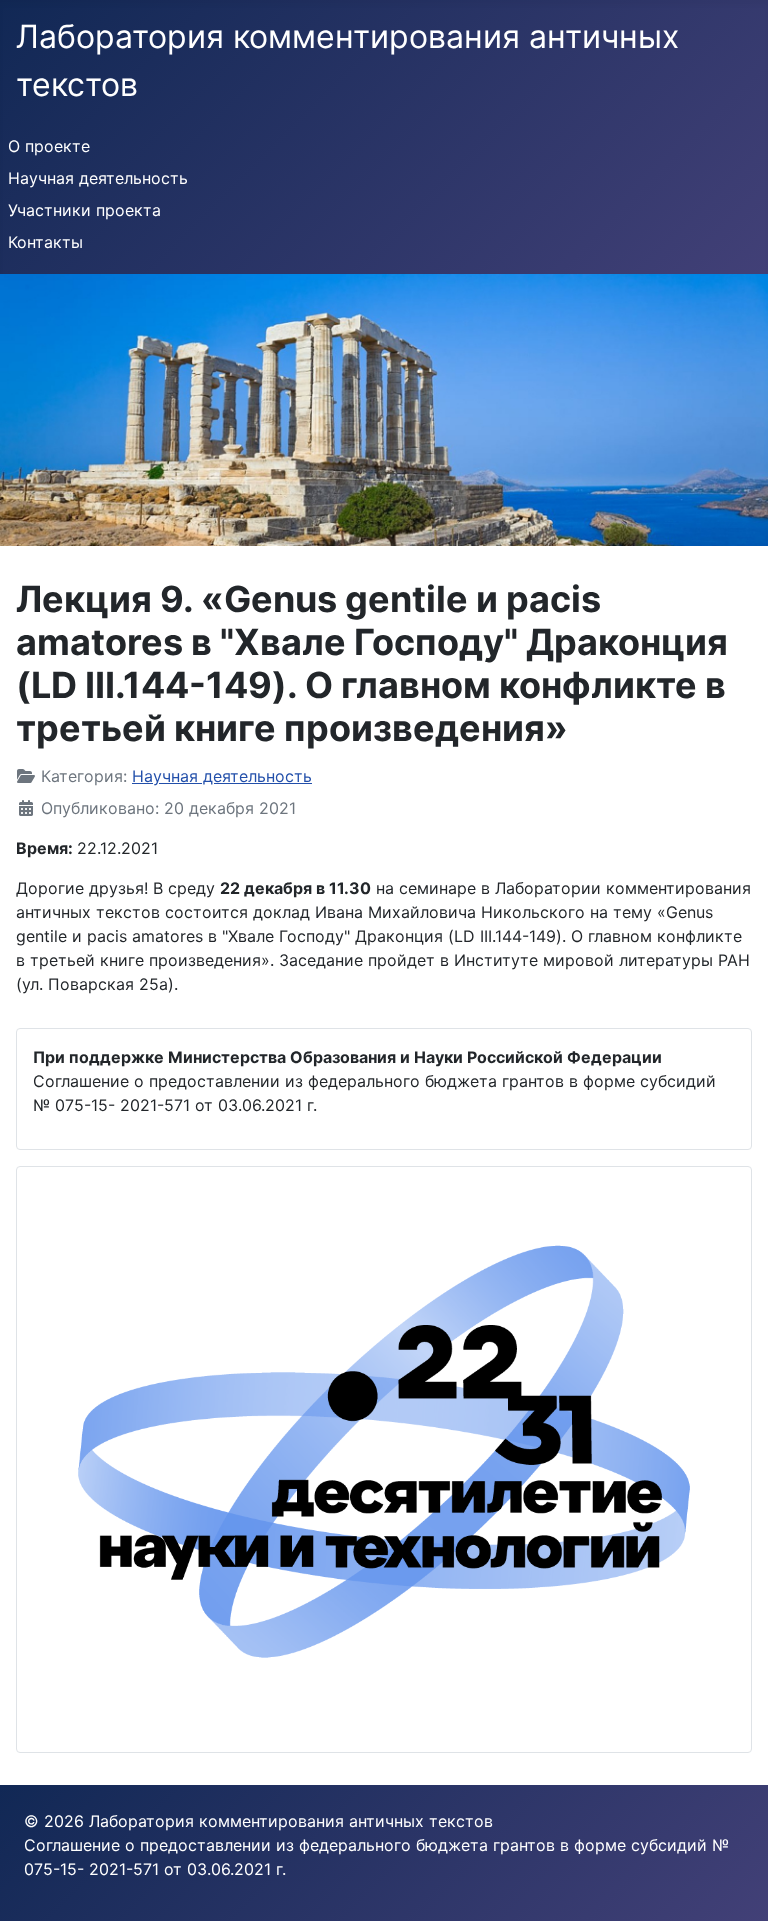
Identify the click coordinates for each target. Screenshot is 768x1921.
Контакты (45, 242)
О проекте (49, 146)
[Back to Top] (733, 1884)
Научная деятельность (98, 178)
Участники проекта (84, 210)
